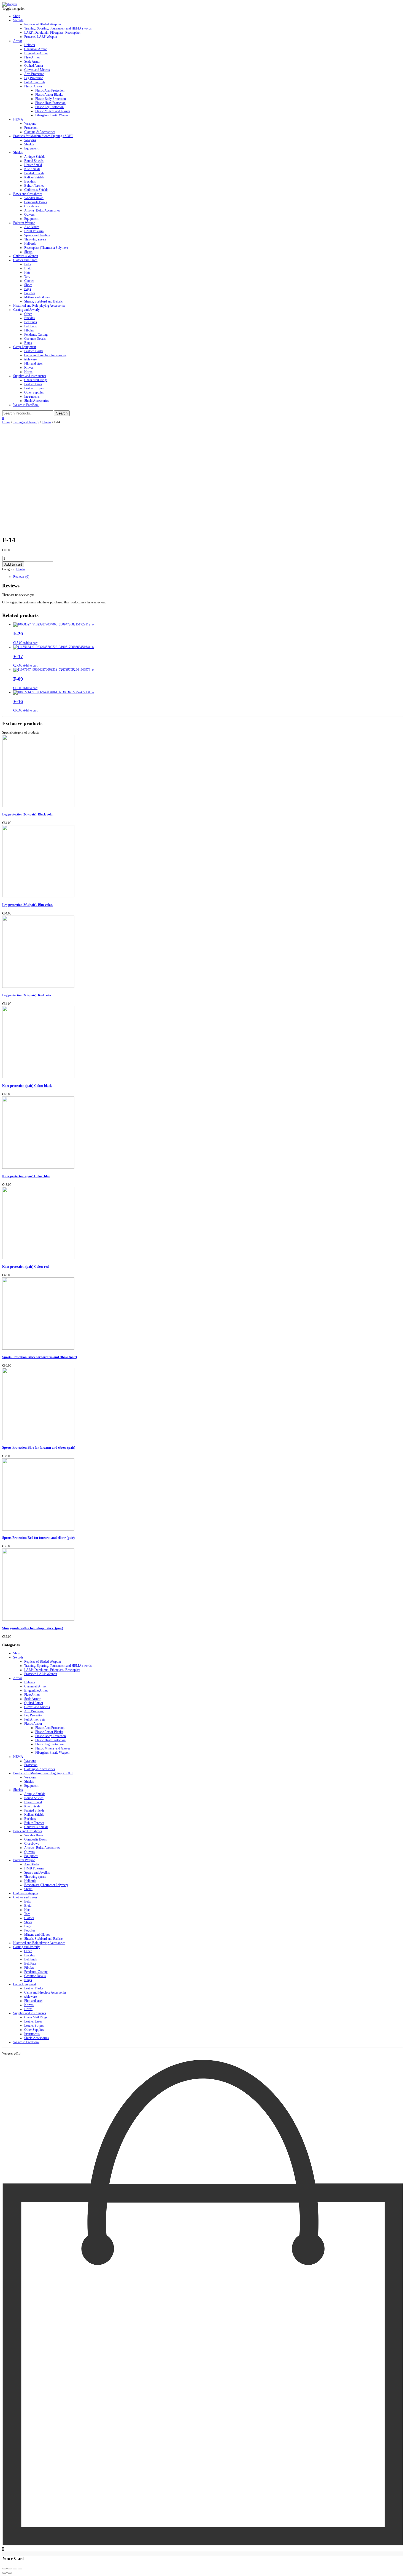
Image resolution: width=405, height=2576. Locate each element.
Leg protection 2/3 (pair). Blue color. (27, 905)
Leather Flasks (34, 351)
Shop (17, 16)
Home (6, 422)
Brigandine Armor (36, 53)
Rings (28, 343)
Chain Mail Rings (36, 380)
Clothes (29, 281)
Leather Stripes (34, 388)
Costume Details (35, 339)
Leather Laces (33, 384)
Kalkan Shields (34, 177)
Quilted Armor (34, 66)
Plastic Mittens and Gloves (53, 111)
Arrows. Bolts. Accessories (42, 210)
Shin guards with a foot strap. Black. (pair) (33, 1628)
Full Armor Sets (35, 82)
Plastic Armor (33, 86)
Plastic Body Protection (51, 99)
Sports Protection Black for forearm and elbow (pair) (40, 1357)
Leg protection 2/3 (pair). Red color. (27, 995)
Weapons (30, 124)
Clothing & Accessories (40, 132)
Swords (18, 20)
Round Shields (34, 161)
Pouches (30, 293)
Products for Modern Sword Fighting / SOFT (43, 136)
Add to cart (13, 564)
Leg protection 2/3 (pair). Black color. (28, 814)
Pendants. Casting (36, 335)
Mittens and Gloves (37, 297)
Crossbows (32, 206)
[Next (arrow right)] (10, 2573)
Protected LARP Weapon (41, 37)
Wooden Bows (34, 198)
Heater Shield (33, 165)
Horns (28, 372)
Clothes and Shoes (25, 260)
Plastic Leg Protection (49, 107)
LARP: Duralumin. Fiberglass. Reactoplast (52, 33)
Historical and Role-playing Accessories (39, 306)
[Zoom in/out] (20, 2569)
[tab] (208, 577)
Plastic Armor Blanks (49, 95)
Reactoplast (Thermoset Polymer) (46, 248)
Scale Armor (32, 61)
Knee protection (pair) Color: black (27, 1086)
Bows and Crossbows (28, 194)
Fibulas (29, 330)
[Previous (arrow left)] (4, 2573)
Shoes (28, 285)
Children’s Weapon (26, 256)
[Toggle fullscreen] (15, 2569)
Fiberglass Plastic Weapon (52, 115)
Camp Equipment (25, 347)
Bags (28, 289)
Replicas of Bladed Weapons (43, 24)
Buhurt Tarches (34, 186)
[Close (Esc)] (4, 2569)
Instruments (32, 397)
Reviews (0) (21, 577)
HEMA (18, 119)
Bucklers (30, 181)
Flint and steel (33, 363)
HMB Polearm (34, 231)
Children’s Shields (36, 190)
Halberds (30, 244)
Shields (29, 144)
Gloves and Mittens (37, 70)
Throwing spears (35, 239)
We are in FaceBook (26, 405)
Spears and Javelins (37, 235)
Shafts (28, 252)
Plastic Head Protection (50, 103)
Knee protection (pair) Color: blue (26, 1176)
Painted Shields (34, 173)
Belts (28, 264)
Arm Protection (34, 74)
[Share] (10, 2569)
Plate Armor (32, 57)
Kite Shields (32, 169)
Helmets (30, 45)
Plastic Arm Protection (50, 90)
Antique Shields (35, 157)
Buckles (29, 318)
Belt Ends (31, 322)
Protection (31, 128)
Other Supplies (34, 392)
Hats (27, 272)
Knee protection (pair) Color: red (25, 1267)
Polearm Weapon (24, 223)
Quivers (29, 215)
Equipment (31, 148)
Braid (28, 268)
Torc (27, 277)
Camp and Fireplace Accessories (45, 355)
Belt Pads (30, 326)
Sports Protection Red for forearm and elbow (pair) (38, 1538)
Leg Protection (34, 78)
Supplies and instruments (30, 376)
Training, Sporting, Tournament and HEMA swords (58, 28)
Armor (18, 41)
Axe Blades (32, 227)
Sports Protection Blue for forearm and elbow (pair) (39, 1448)
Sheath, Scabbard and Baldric (43, 301)
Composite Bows (36, 202)
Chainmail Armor (36, 49)
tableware (30, 359)
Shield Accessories (37, 401)
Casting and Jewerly (26, 310)
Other (28, 314)
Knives (29, 368)
